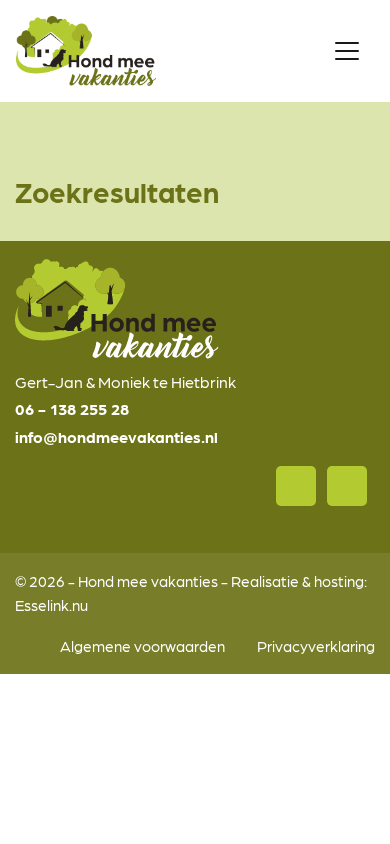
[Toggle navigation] (347, 51)
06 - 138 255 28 (72, 408)
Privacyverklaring (316, 645)
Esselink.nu (51, 604)
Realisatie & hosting (297, 580)
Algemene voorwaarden (142, 645)
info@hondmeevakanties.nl (116, 436)
